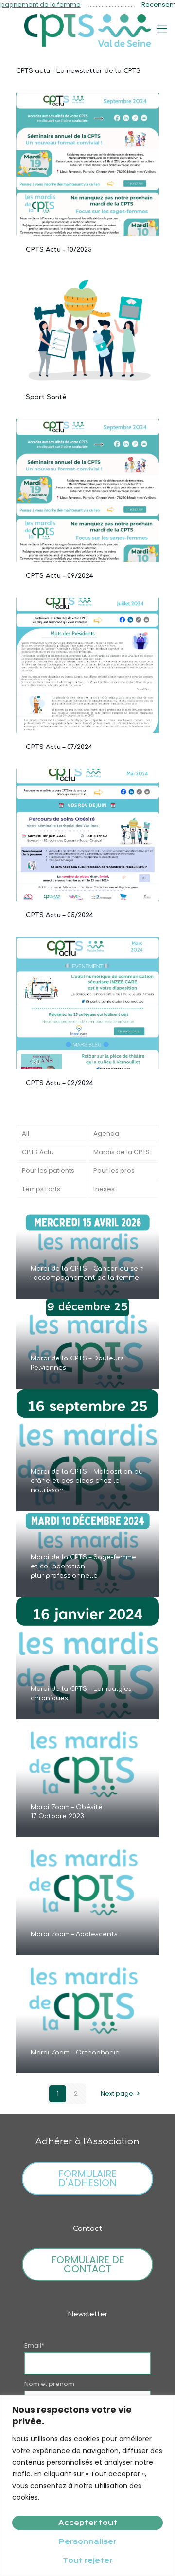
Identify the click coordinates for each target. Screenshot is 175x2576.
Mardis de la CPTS (122, 1152)
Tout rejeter (87, 2560)
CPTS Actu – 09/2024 (60, 576)
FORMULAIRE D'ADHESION (87, 2178)
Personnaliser (87, 2541)
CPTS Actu (38, 1152)
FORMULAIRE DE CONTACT (88, 2264)
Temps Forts (41, 1189)
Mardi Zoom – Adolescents (74, 1934)
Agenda (106, 1134)
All (26, 1134)
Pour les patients (48, 1171)
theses (104, 1189)
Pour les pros (114, 1171)
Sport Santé (46, 397)
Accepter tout (88, 2523)
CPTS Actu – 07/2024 (59, 747)
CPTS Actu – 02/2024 (60, 1083)
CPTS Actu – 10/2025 (59, 250)
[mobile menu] (162, 29)
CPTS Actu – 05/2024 (60, 915)
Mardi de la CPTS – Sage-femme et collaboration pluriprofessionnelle (83, 1566)
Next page (117, 2094)
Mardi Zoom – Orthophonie (75, 2053)
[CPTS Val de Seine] (87, 30)
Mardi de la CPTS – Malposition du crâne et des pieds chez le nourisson (87, 1481)
